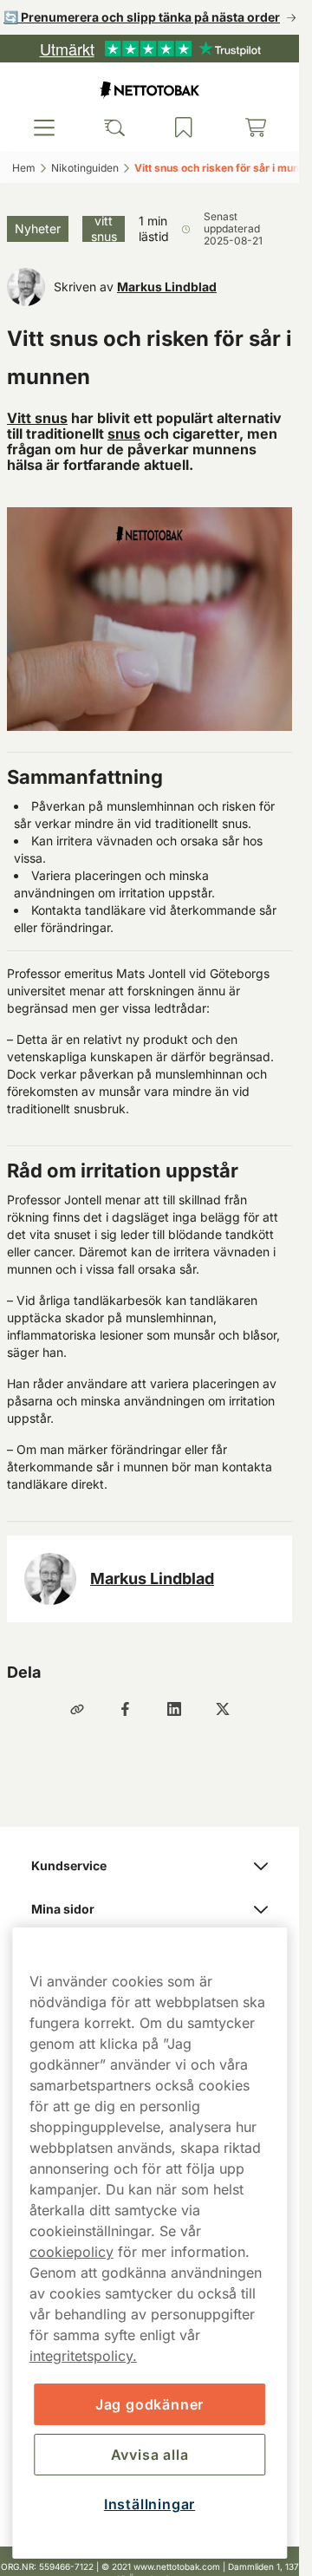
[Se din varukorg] (256, 127)
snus (124, 434)
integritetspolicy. (83, 2356)
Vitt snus (37, 418)
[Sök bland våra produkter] (114, 127)
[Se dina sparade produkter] (184, 127)
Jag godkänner (149, 2404)
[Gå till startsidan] (150, 90)
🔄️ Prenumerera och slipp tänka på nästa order (142, 17)
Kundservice (69, 1865)
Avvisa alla (150, 2455)
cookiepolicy (71, 2252)
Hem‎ (24, 168)
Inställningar (149, 2504)
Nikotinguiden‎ (85, 168)
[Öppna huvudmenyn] (44, 127)
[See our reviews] (150, 49)
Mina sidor (63, 1909)
